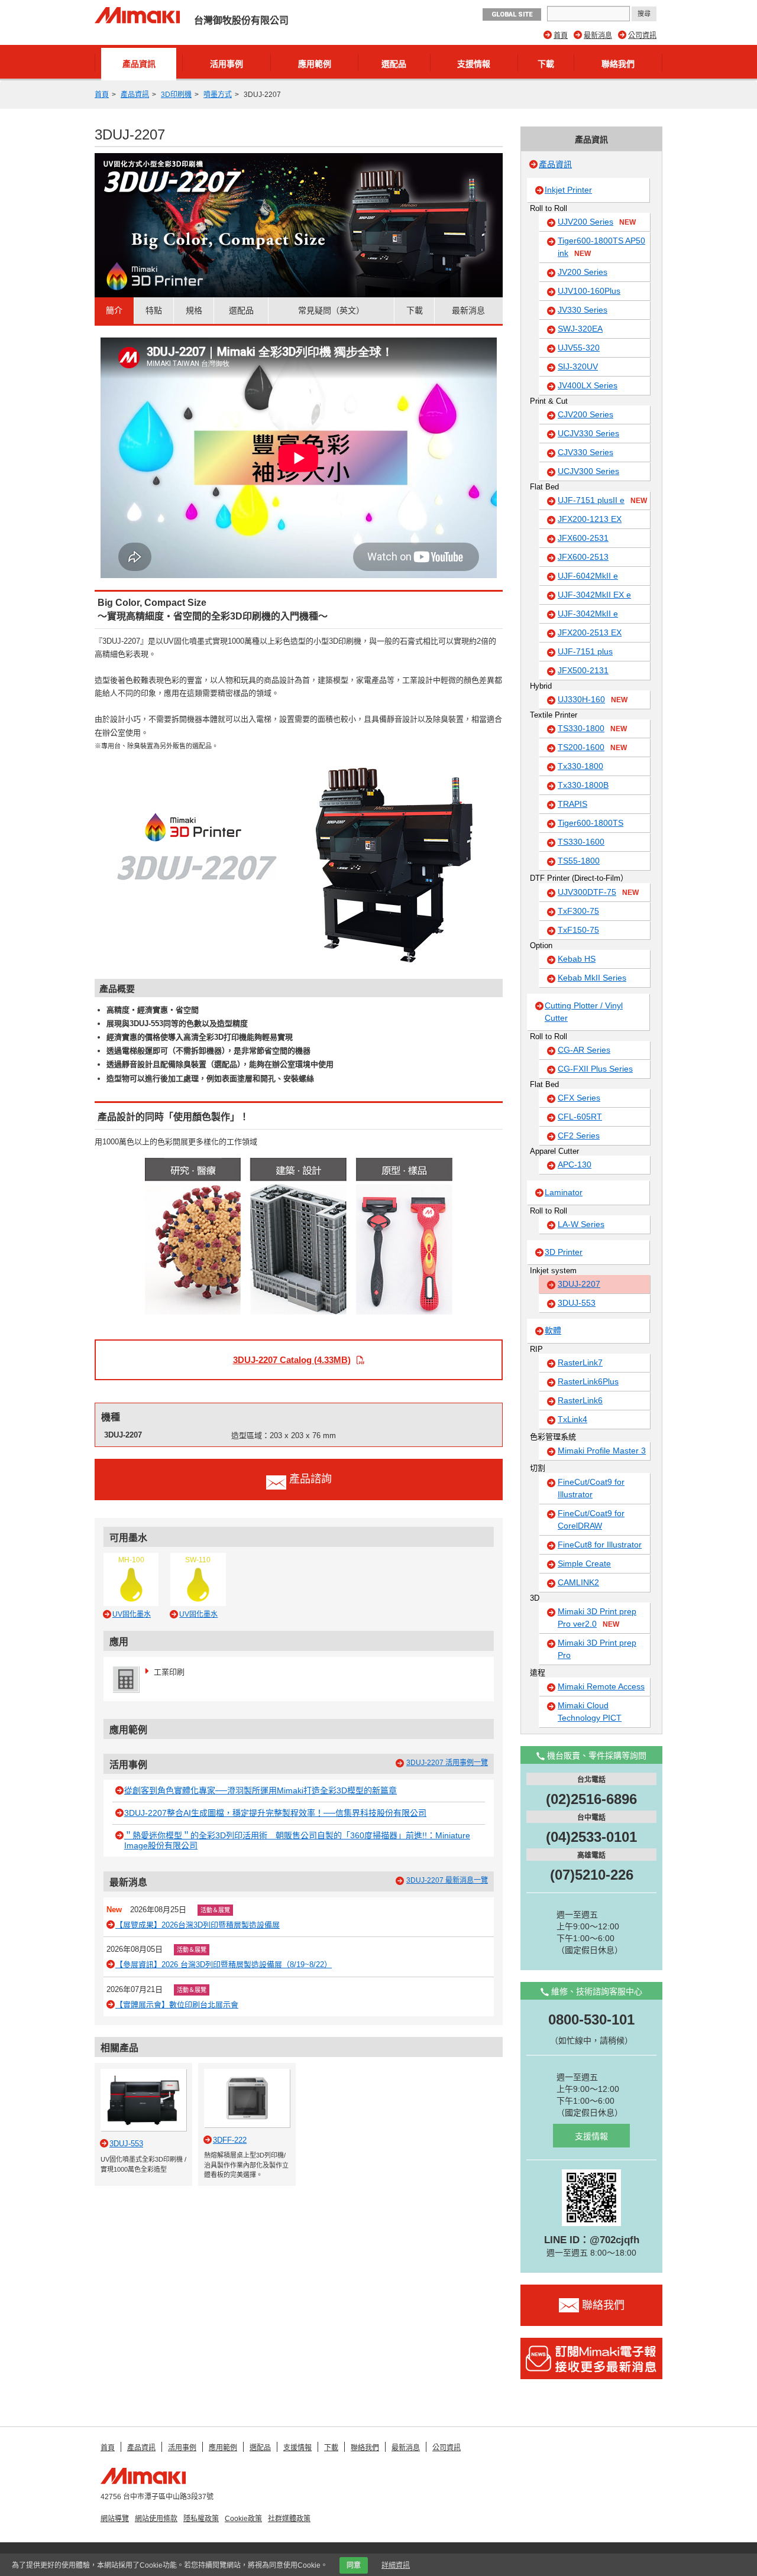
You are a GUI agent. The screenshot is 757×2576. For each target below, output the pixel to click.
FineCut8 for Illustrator (600, 1545)
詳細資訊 (396, 2565)
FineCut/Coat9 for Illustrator (591, 1488)
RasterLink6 (580, 1400)
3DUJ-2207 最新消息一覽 (447, 1880)
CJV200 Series (585, 414)
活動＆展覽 (215, 1910)
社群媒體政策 (289, 2519)
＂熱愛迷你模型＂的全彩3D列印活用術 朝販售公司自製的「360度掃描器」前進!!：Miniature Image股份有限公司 (297, 1840)
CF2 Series (579, 1135)
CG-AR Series (584, 1050)
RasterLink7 (580, 1362)
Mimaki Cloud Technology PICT (590, 1712)
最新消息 (598, 35)
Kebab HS (577, 959)
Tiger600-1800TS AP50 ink (601, 247)
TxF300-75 (578, 911)
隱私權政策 (201, 2519)
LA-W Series (581, 1224)
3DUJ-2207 (579, 1284)
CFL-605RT (580, 1117)
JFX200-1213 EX (590, 519)
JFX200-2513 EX (590, 632)
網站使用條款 (156, 2519)
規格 (194, 310)
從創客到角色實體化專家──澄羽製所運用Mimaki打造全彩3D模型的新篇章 (261, 1790)
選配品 (394, 64)
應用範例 (315, 64)
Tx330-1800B (583, 785)
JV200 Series (583, 272)
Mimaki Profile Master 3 (602, 1451)
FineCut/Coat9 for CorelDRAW (591, 1519)
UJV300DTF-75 (598, 892)
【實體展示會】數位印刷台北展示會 (177, 2005)
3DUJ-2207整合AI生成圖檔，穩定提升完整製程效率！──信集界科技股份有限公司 (275, 1813)
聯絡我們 (618, 64)
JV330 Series (583, 310)
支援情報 (474, 64)
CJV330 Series (585, 452)
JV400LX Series (588, 385)
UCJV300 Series (588, 471)
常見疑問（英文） (331, 310)
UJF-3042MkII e (588, 614)
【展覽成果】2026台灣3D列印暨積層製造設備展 (198, 1925)
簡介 (114, 310)
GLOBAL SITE (512, 14)
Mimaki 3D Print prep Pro (597, 1649)
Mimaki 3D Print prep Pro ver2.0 (597, 1618)
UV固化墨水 (132, 1614)
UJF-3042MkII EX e (594, 595)
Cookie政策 (243, 2519)
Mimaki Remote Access (601, 1686)
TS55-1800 (579, 861)
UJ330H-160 (593, 699)
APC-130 (575, 1164)
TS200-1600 (592, 747)
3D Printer (564, 1252)
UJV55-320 (579, 348)
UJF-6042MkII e (588, 576)
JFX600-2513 (583, 557)
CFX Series (579, 1098)
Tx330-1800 (580, 766)
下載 (546, 64)
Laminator (564, 1192)
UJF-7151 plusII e (602, 500)
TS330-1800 (592, 728)
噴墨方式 (218, 95)
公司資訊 (642, 35)
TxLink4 (572, 1419)
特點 (154, 310)
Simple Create (584, 1563)
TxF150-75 (578, 930)
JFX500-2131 (583, 670)
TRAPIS (572, 804)
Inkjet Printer (568, 190)
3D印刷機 (176, 95)
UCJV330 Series (588, 433)
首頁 (561, 35)
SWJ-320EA (580, 329)
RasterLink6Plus (588, 1381)
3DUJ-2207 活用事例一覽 (447, 1763)
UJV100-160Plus (589, 291)
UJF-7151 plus (585, 651)
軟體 (553, 1331)
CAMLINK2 (578, 1582)
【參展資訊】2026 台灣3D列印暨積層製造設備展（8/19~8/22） (224, 1965)
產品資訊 (139, 64)
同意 (354, 2565)
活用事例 (227, 64)
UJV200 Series (597, 222)
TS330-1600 (581, 842)
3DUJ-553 (577, 1303)
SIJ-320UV (578, 366)
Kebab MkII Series (592, 978)
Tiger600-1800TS (591, 823)
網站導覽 (115, 2519)
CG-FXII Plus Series (595, 1069)
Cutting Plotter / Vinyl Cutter (584, 1012)
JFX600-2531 (583, 538)
